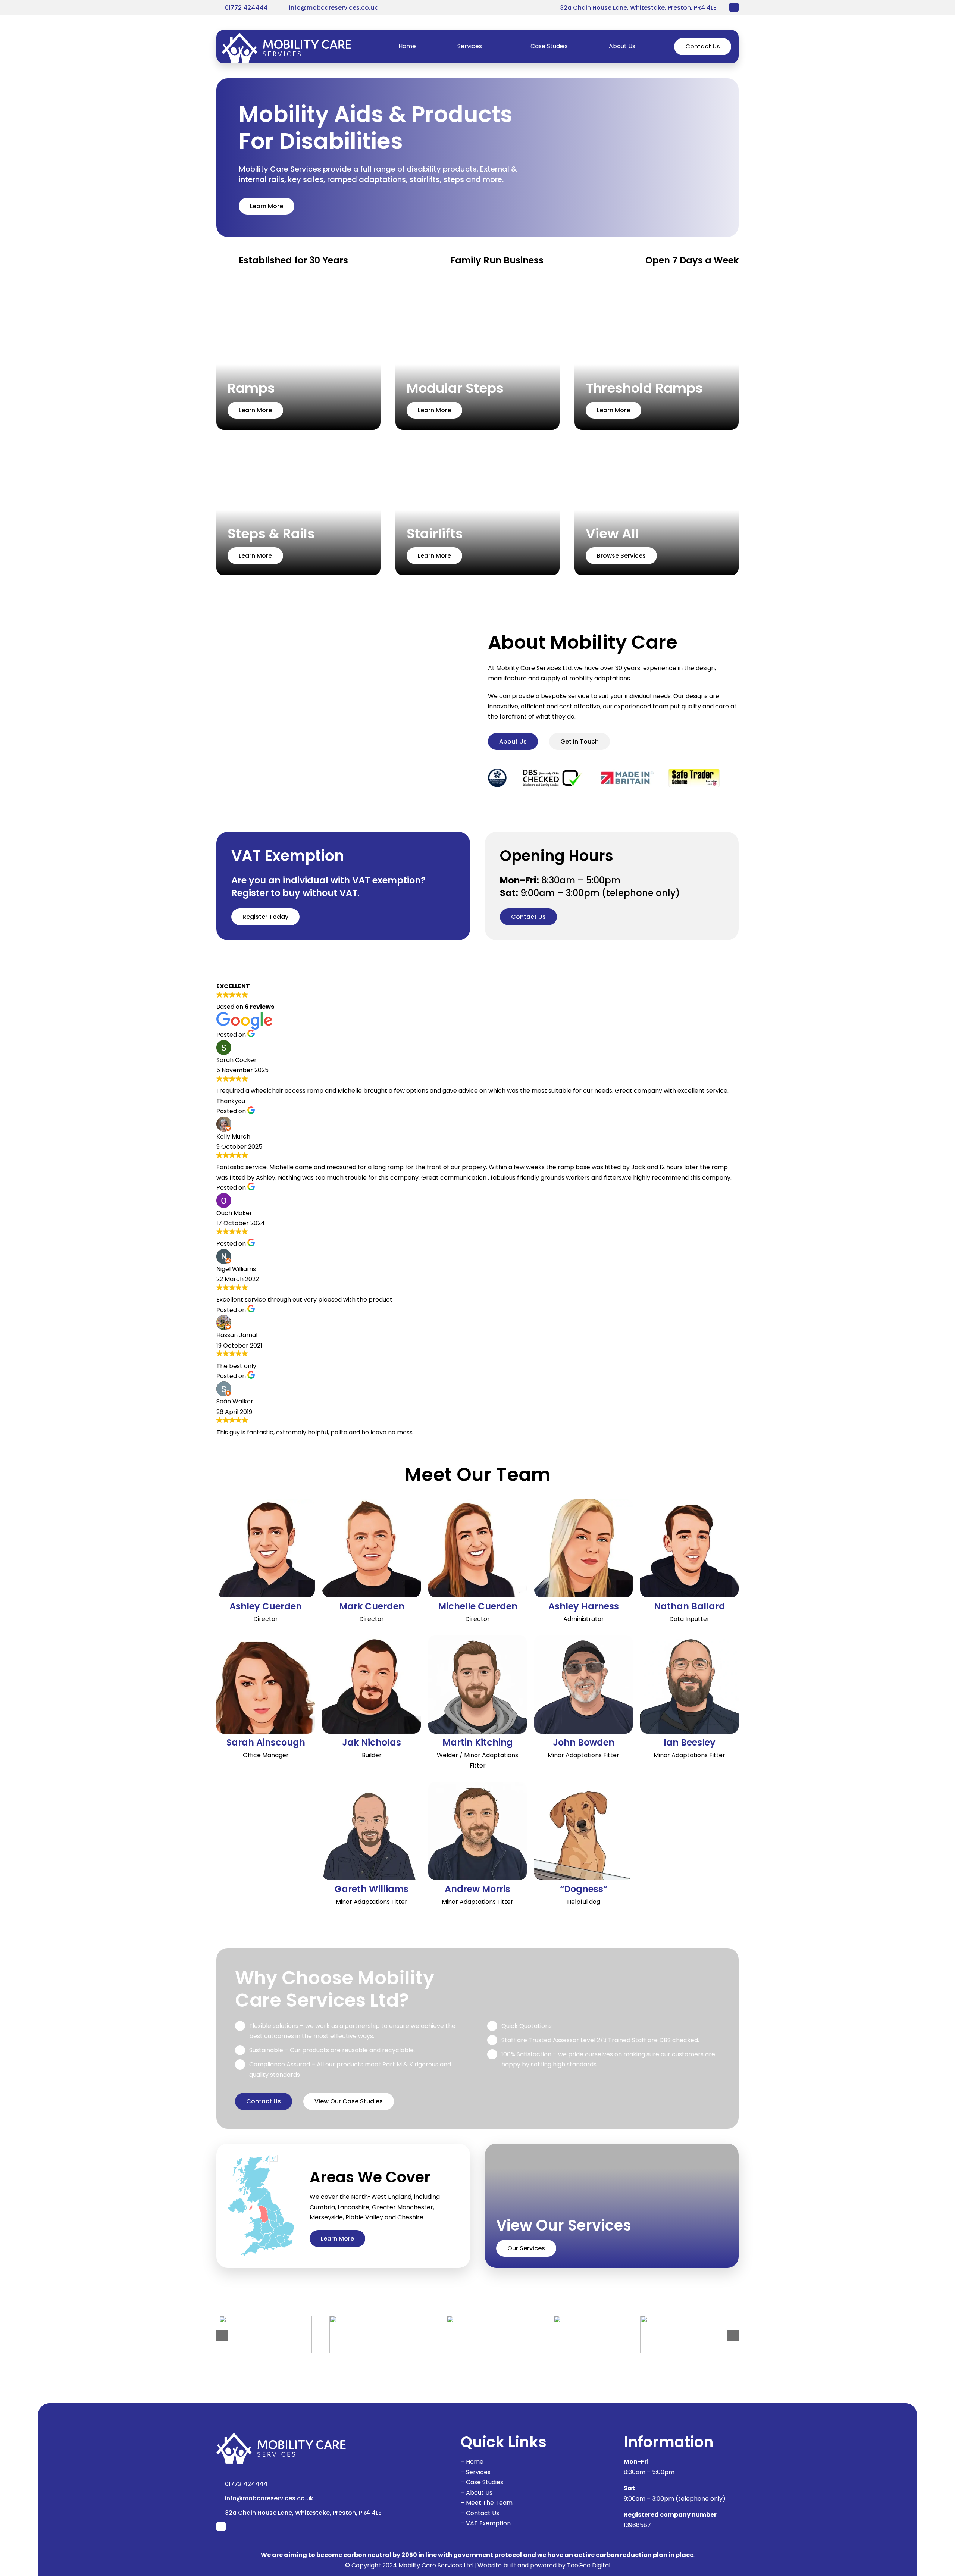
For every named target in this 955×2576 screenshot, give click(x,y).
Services (478, 2472)
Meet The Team (489, 2503)
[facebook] (734, 7)
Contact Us (483, 2513)
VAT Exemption (488, 2523)
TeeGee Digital (589, 2565)
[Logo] (287, 36)
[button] (222, 2336)
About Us (479, 2493)
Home (475, 2462)
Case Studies (485, 2482)
